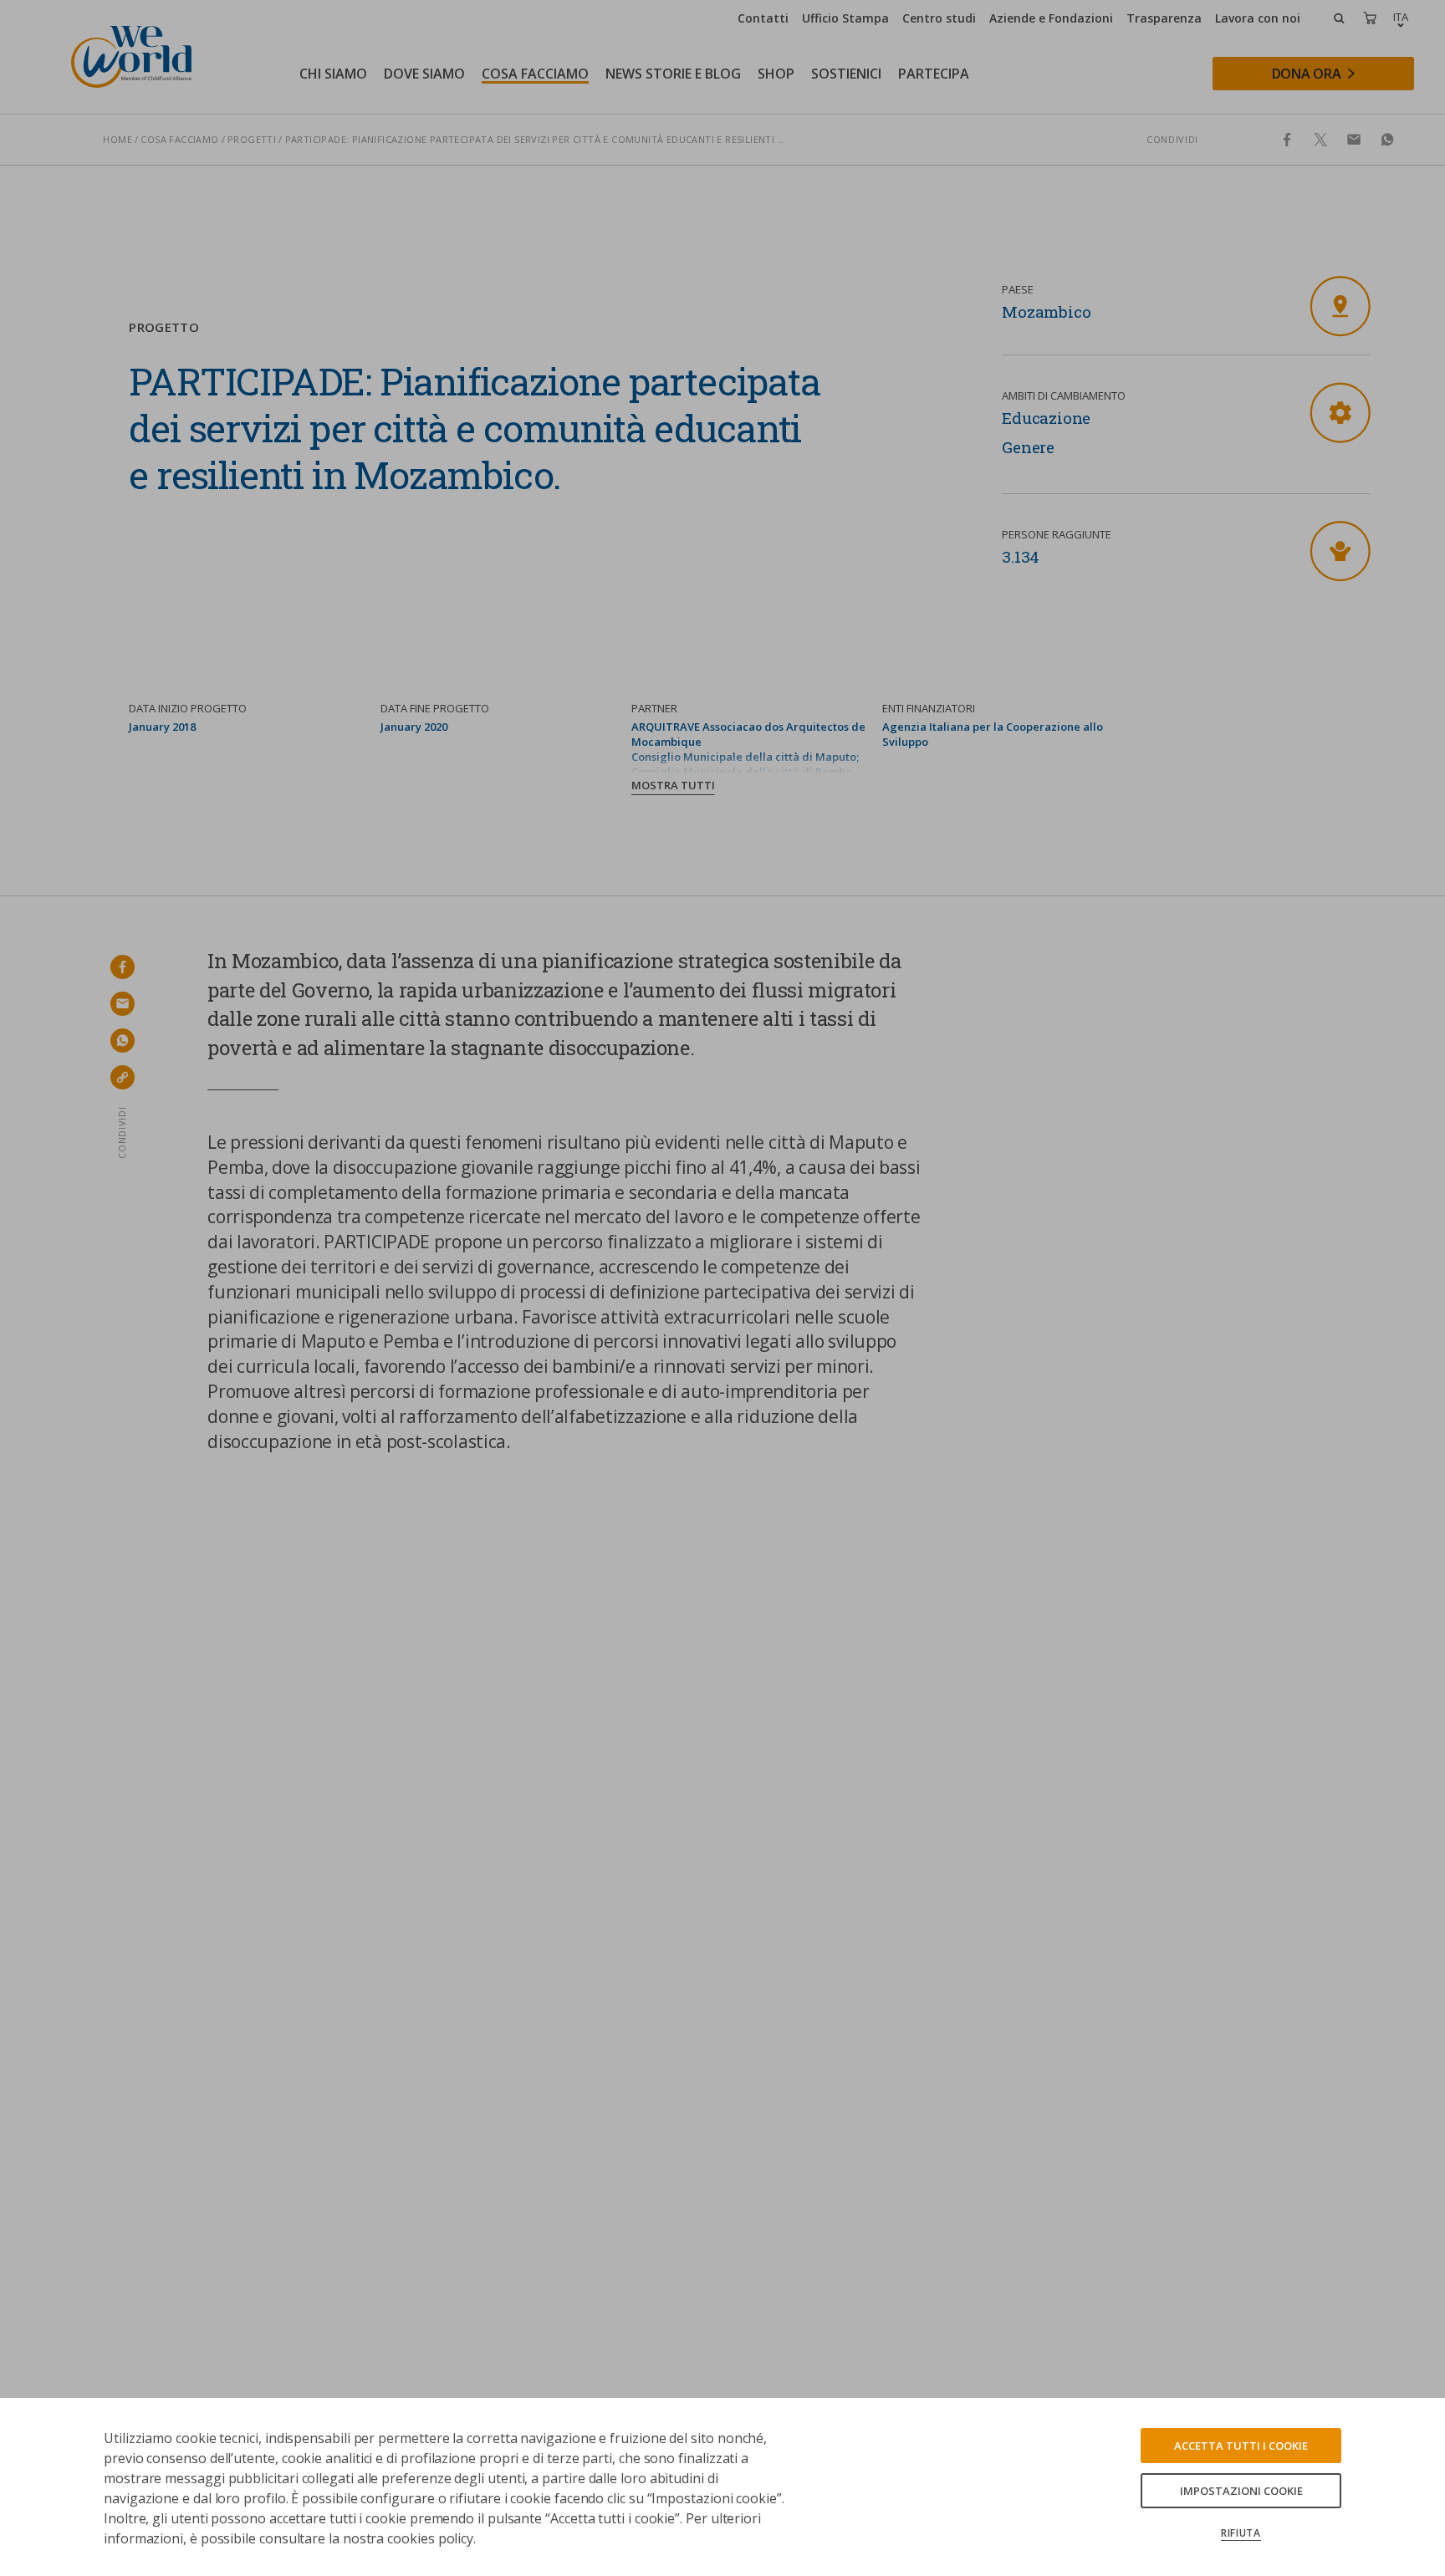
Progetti (252, 139)
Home (117, 139)
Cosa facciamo (179, 139)
